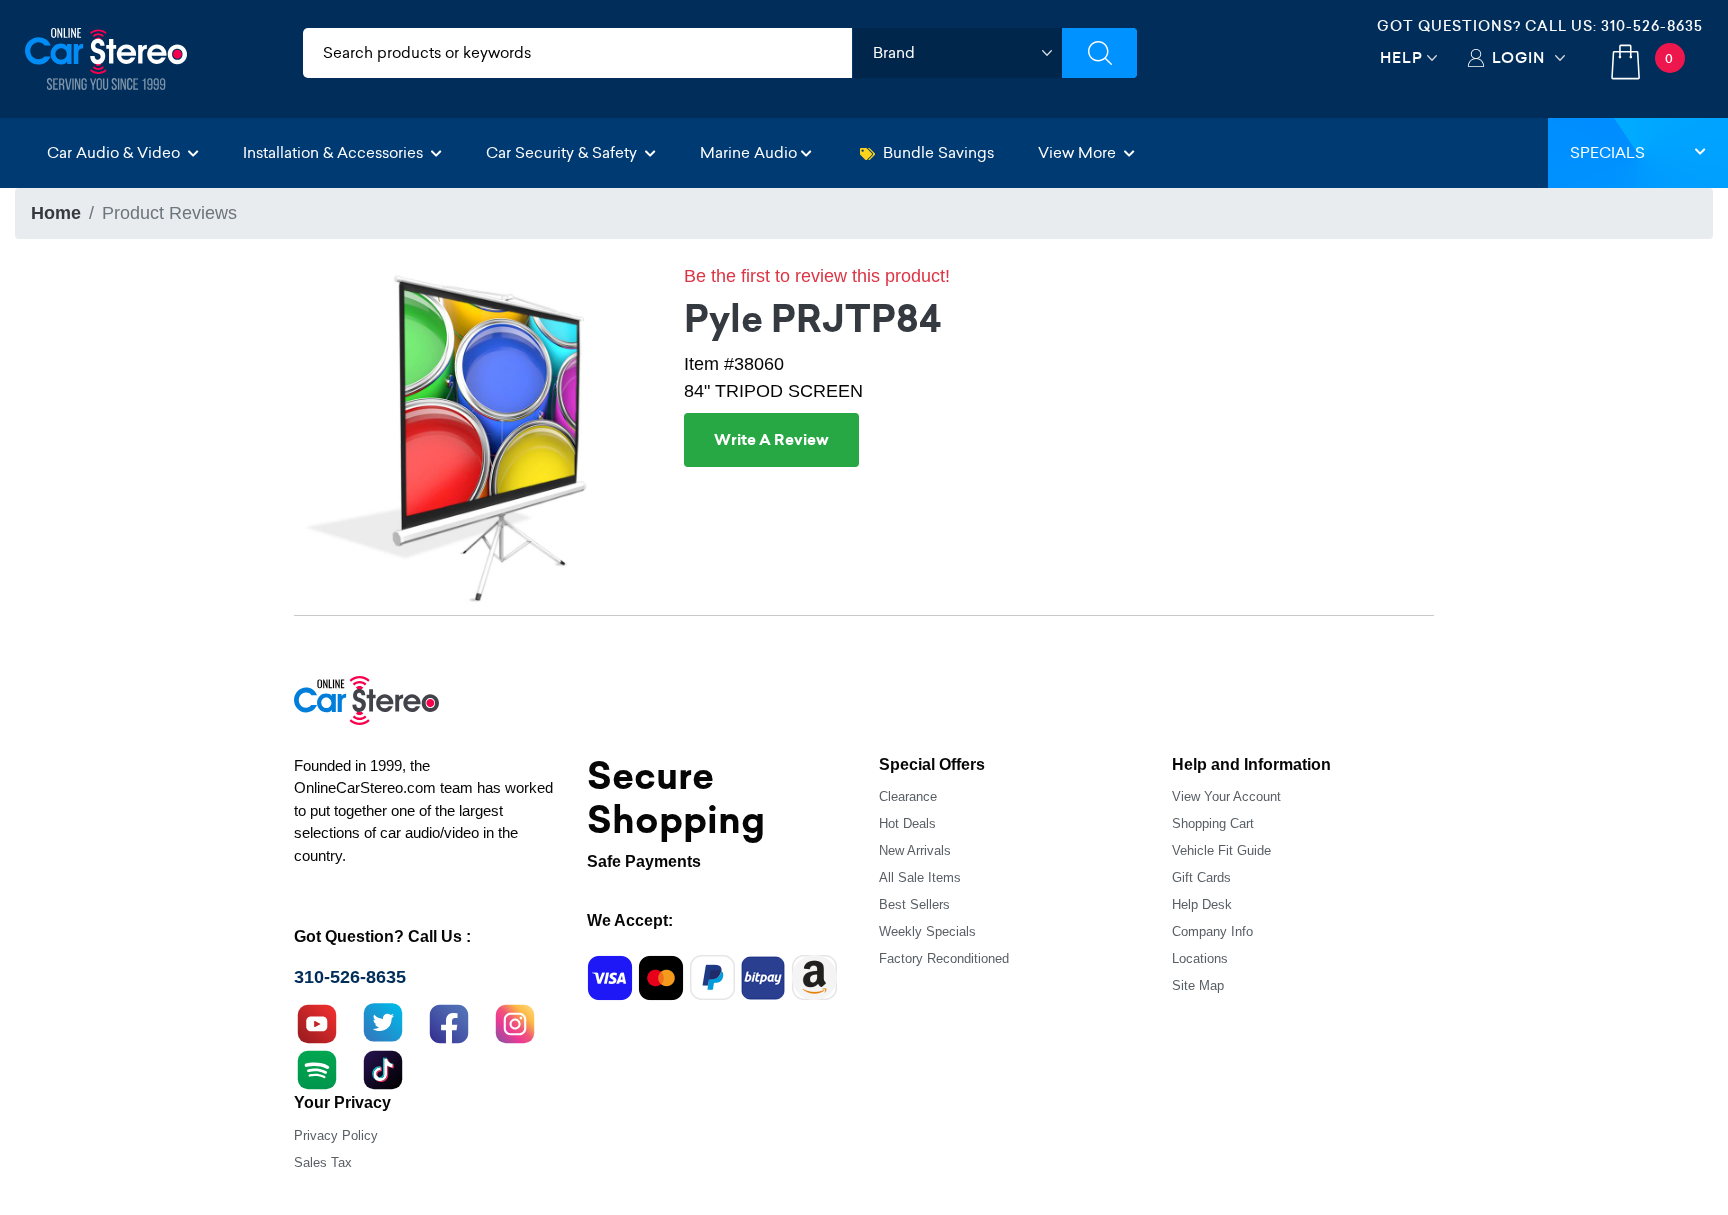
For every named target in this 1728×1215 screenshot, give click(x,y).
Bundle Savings (938, 152)
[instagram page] (515, 1022)
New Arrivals (915, 850)
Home (56, 213)
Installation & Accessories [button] (335, 152)
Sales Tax (323, 1162)
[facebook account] (449, 1022)
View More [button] (1079, 152)
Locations (1200, 958)
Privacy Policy (336, 1135)
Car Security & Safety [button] (563, 152)
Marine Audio (748, 152)
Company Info (1212, 931)
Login (1518, 57)
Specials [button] (1607, 152)
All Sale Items (920, 877)
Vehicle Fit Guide (1221, 850)
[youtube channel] (317, 1022)
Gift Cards (1201, 877)
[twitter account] (383, 1022)
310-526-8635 (1652, 26)
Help (1401, 57)
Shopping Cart (1213, 823)
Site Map (1198, 985)
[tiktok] (383, 1068)
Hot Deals (907, 823)
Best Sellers (914, 904)
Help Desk (1202, 904)
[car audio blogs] (317, 1068)
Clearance (908, 796)
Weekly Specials (927, 931)
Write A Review (771, 440)
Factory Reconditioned (944, 958)
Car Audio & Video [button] (115, 152)
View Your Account (1226, 796)
